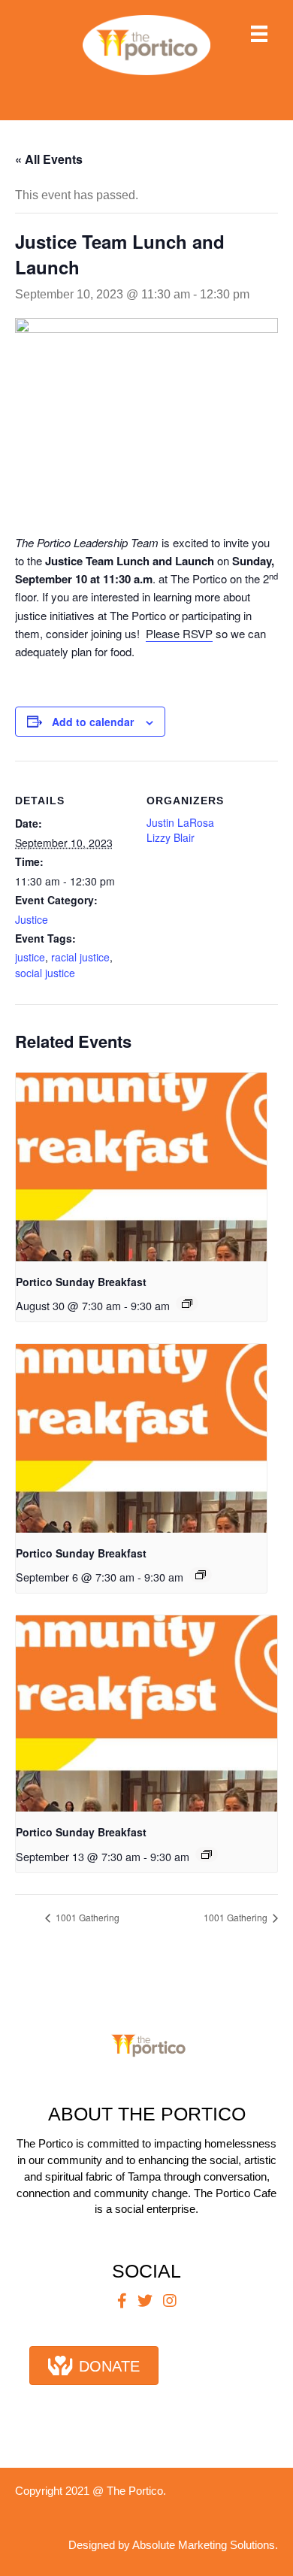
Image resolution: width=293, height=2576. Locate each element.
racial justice (80, 957)
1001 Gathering (86, 1917)
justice (30, 957)
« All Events (49, 159)
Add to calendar (93, 722)
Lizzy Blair (171, 837)
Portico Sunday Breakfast (81, 1282)
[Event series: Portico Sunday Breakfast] (187, 1303)
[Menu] (259, 34)
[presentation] (141, 1167)
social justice (45, 973)
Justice (32, 919)
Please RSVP (179, 633)
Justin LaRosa (180, 822)
